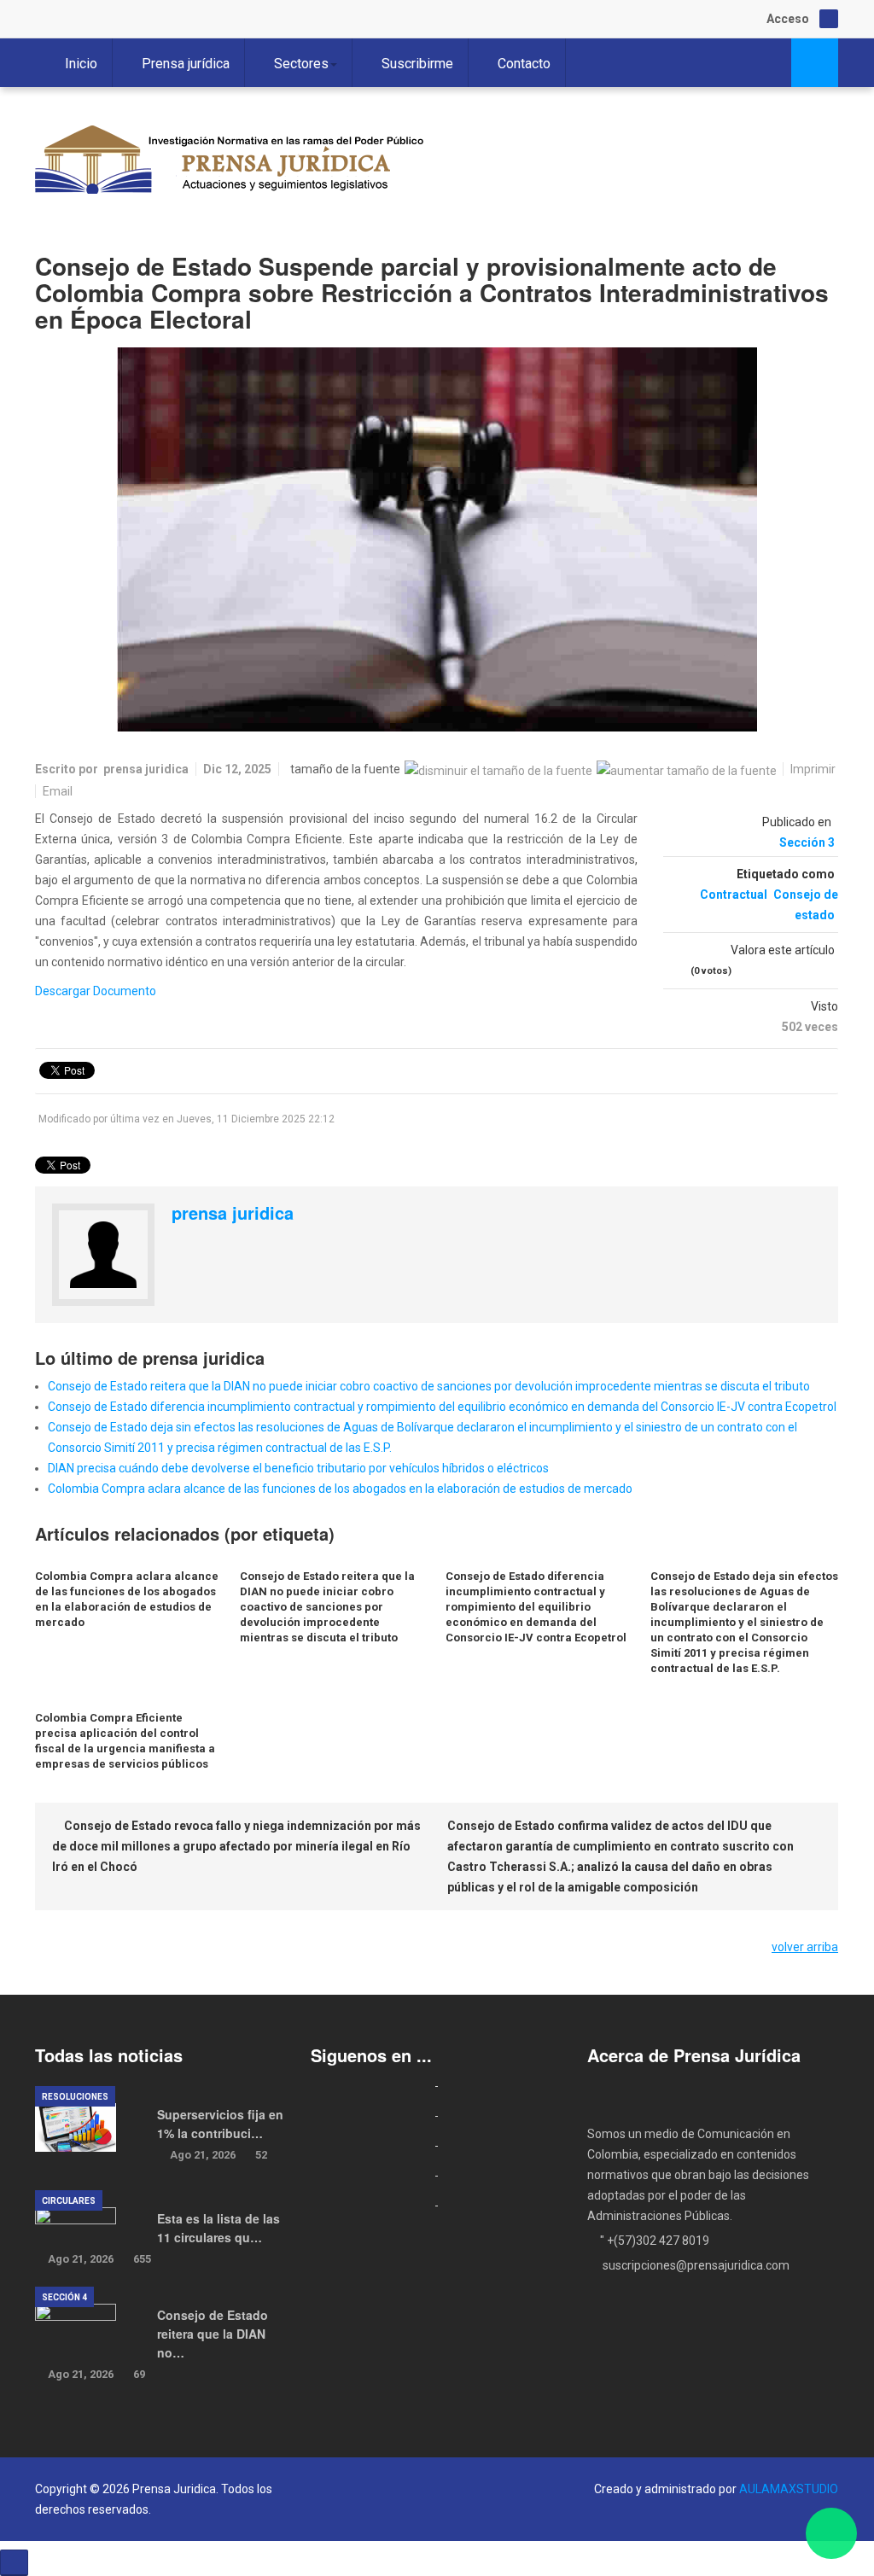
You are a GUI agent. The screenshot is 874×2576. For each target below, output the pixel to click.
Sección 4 (64, 2297)
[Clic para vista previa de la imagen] (437, 539)
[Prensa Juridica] (231, 164)
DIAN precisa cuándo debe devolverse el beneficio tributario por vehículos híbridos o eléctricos (298, 1468)
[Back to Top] (14, 2563)
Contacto (524, 64)
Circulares (69, 2201)
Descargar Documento (96, 991)
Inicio (81, 64)
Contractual (734, 895)
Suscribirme (417, 64)
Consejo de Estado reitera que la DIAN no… (213, 2334)
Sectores (301, 64)
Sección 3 (807, 842)
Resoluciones (75, 2097)
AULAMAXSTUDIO (789, 2489)
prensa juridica (146, 769)
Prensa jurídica (186, 64)
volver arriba (805, 1947)
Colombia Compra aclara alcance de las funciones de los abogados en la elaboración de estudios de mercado (340, 1489)
